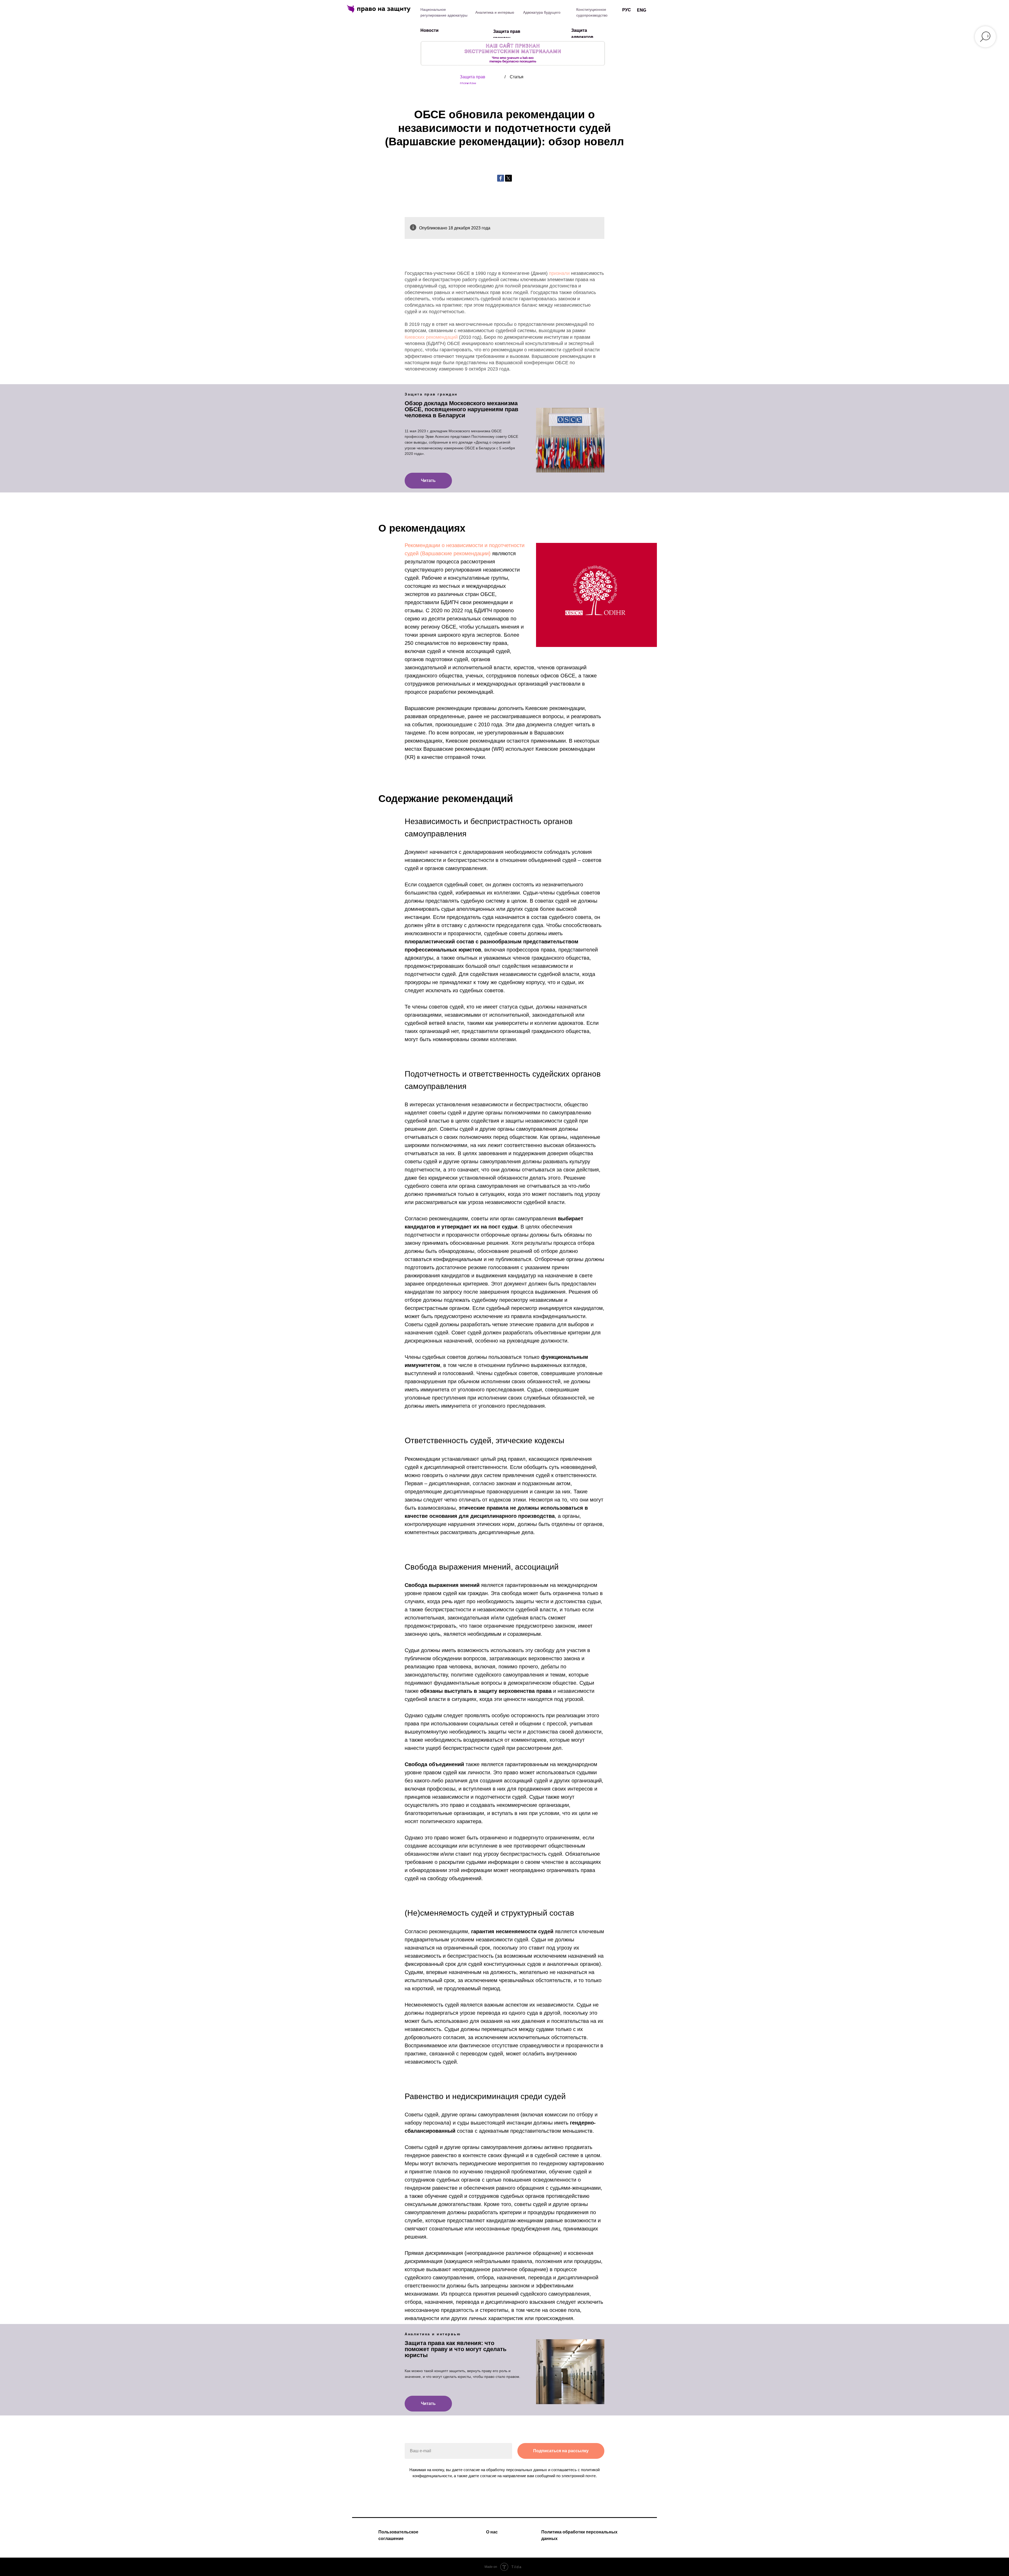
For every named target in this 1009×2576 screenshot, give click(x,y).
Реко (410, 545)
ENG (642, 10)
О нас (492, 2532)
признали (559, 273)
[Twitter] (508, 178)
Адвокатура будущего (542, 12)
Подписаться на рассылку (561, 2451)
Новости (429, 30)
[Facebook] (501, 178)
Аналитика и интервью (495, 12)
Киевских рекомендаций (431, 337)
